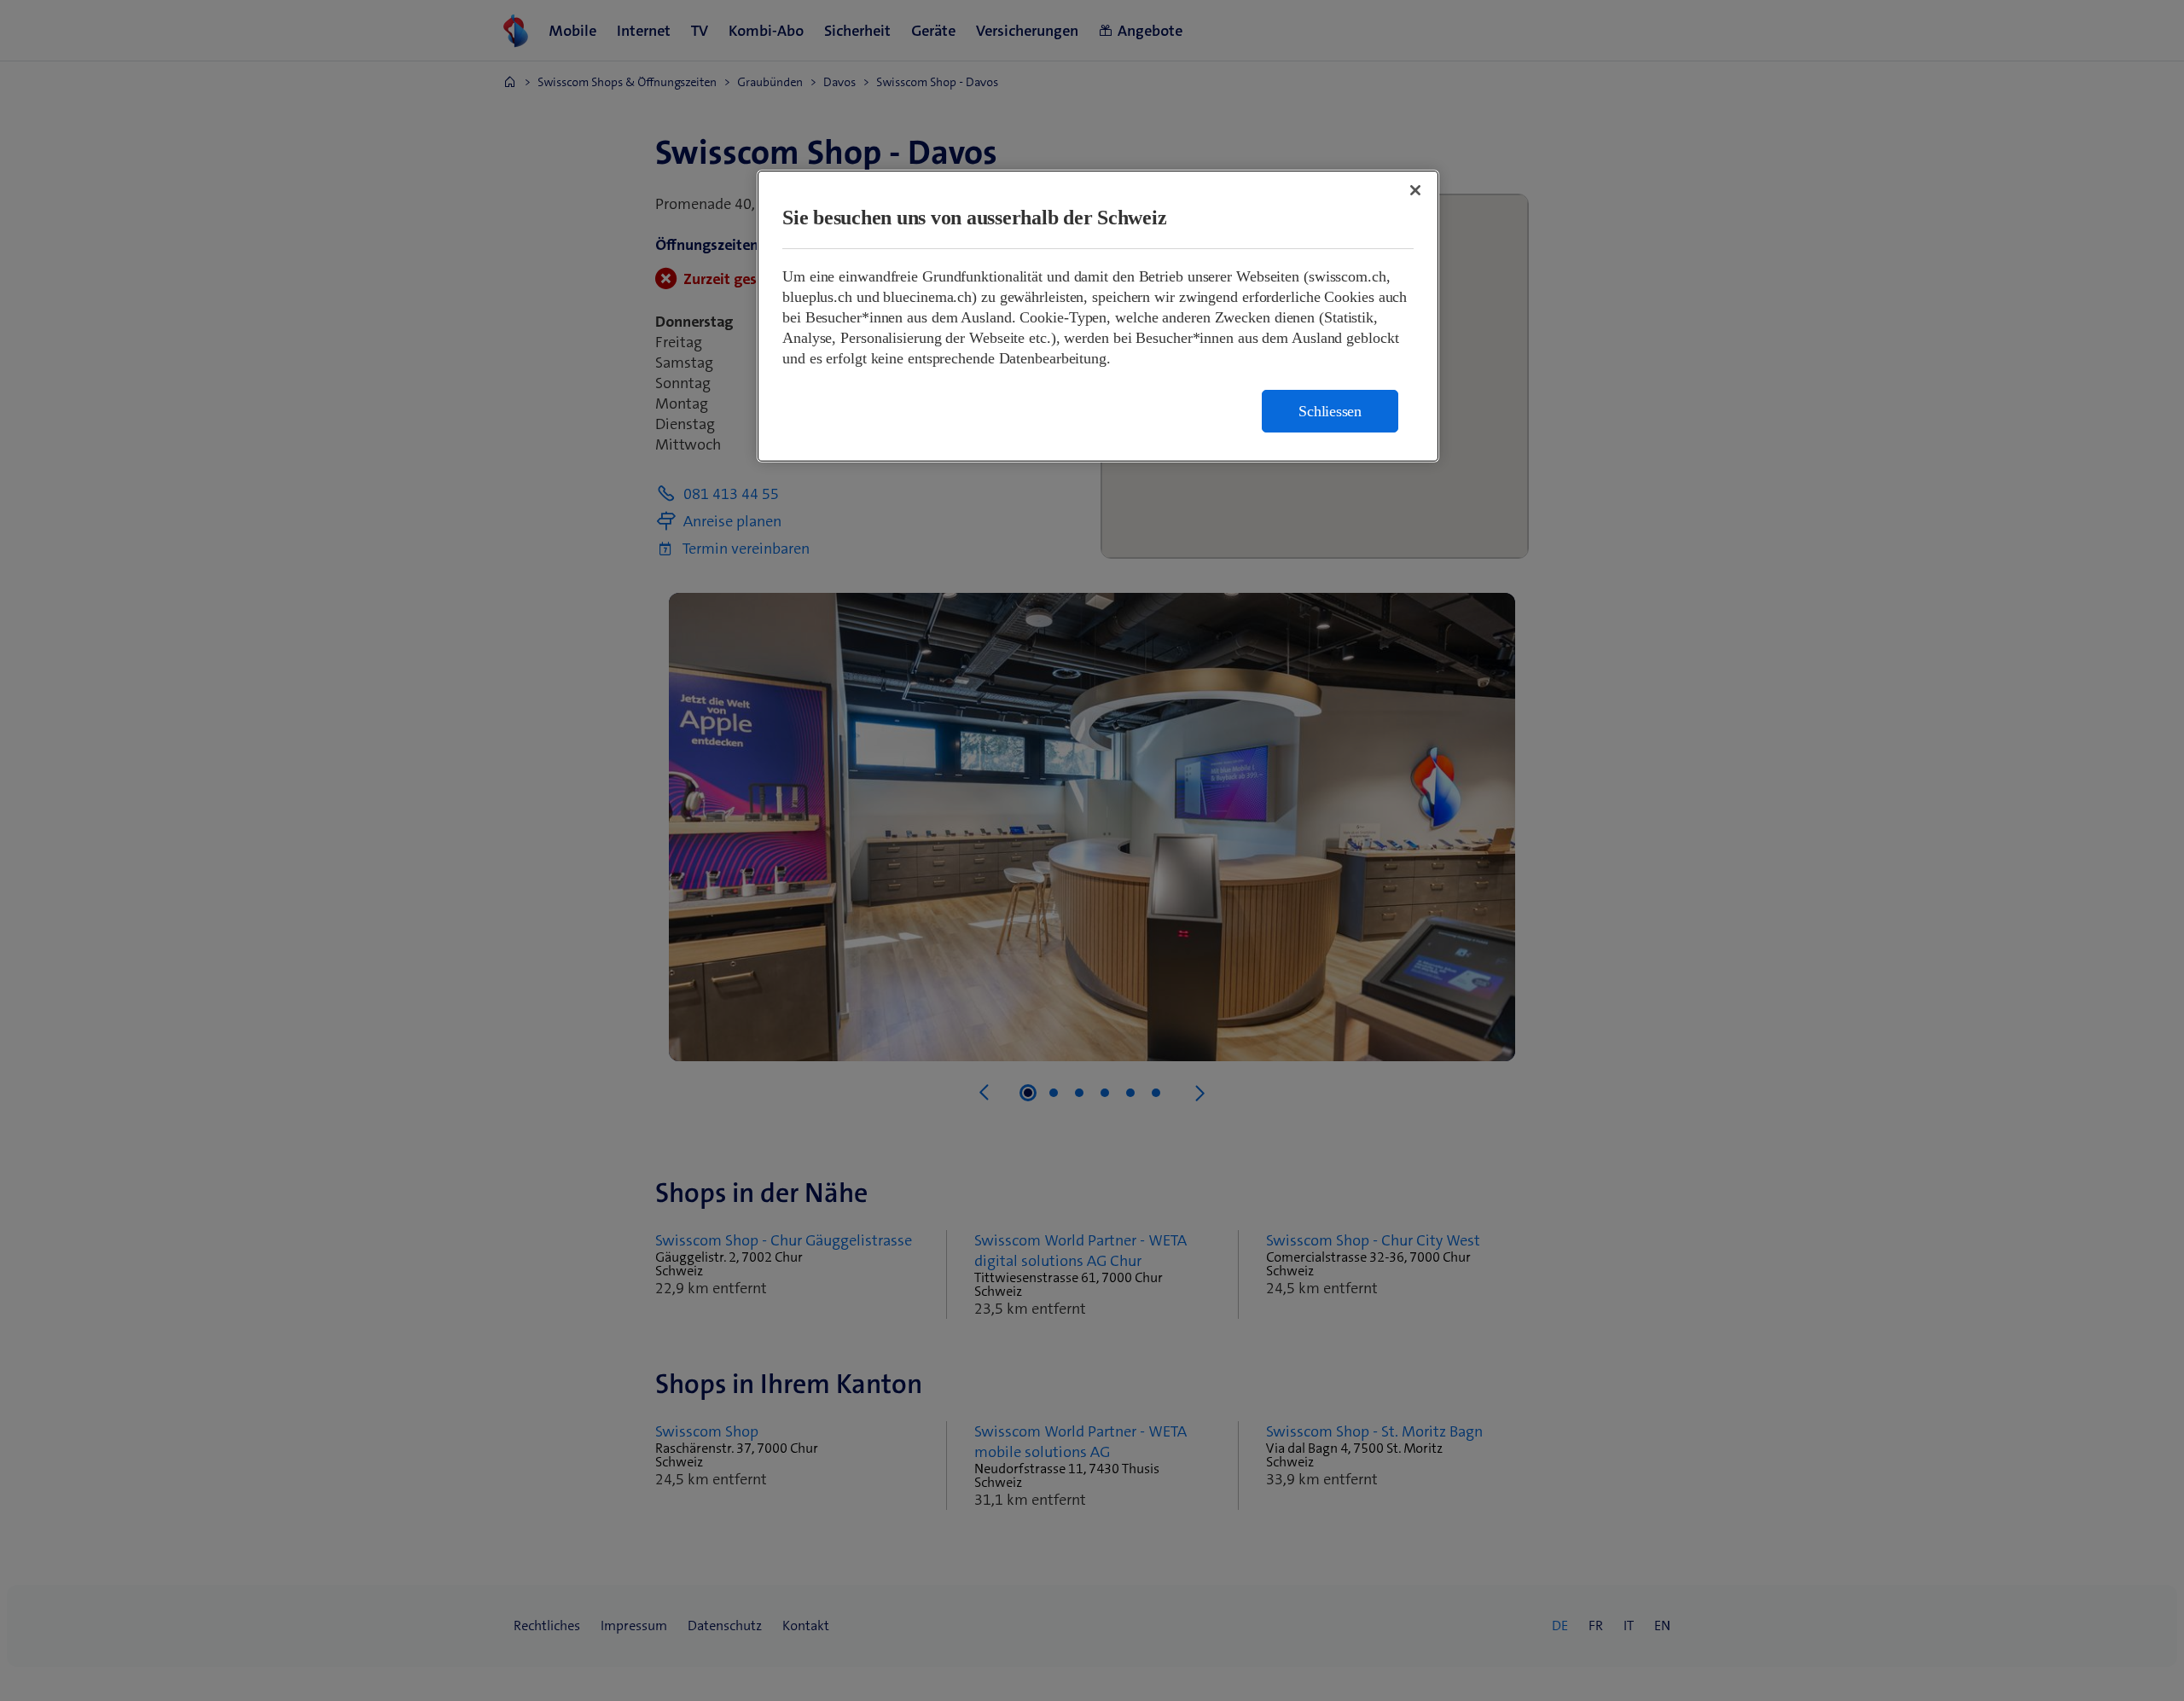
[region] (1098, 316)
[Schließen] (1415, 190)
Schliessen (1330, 411)
